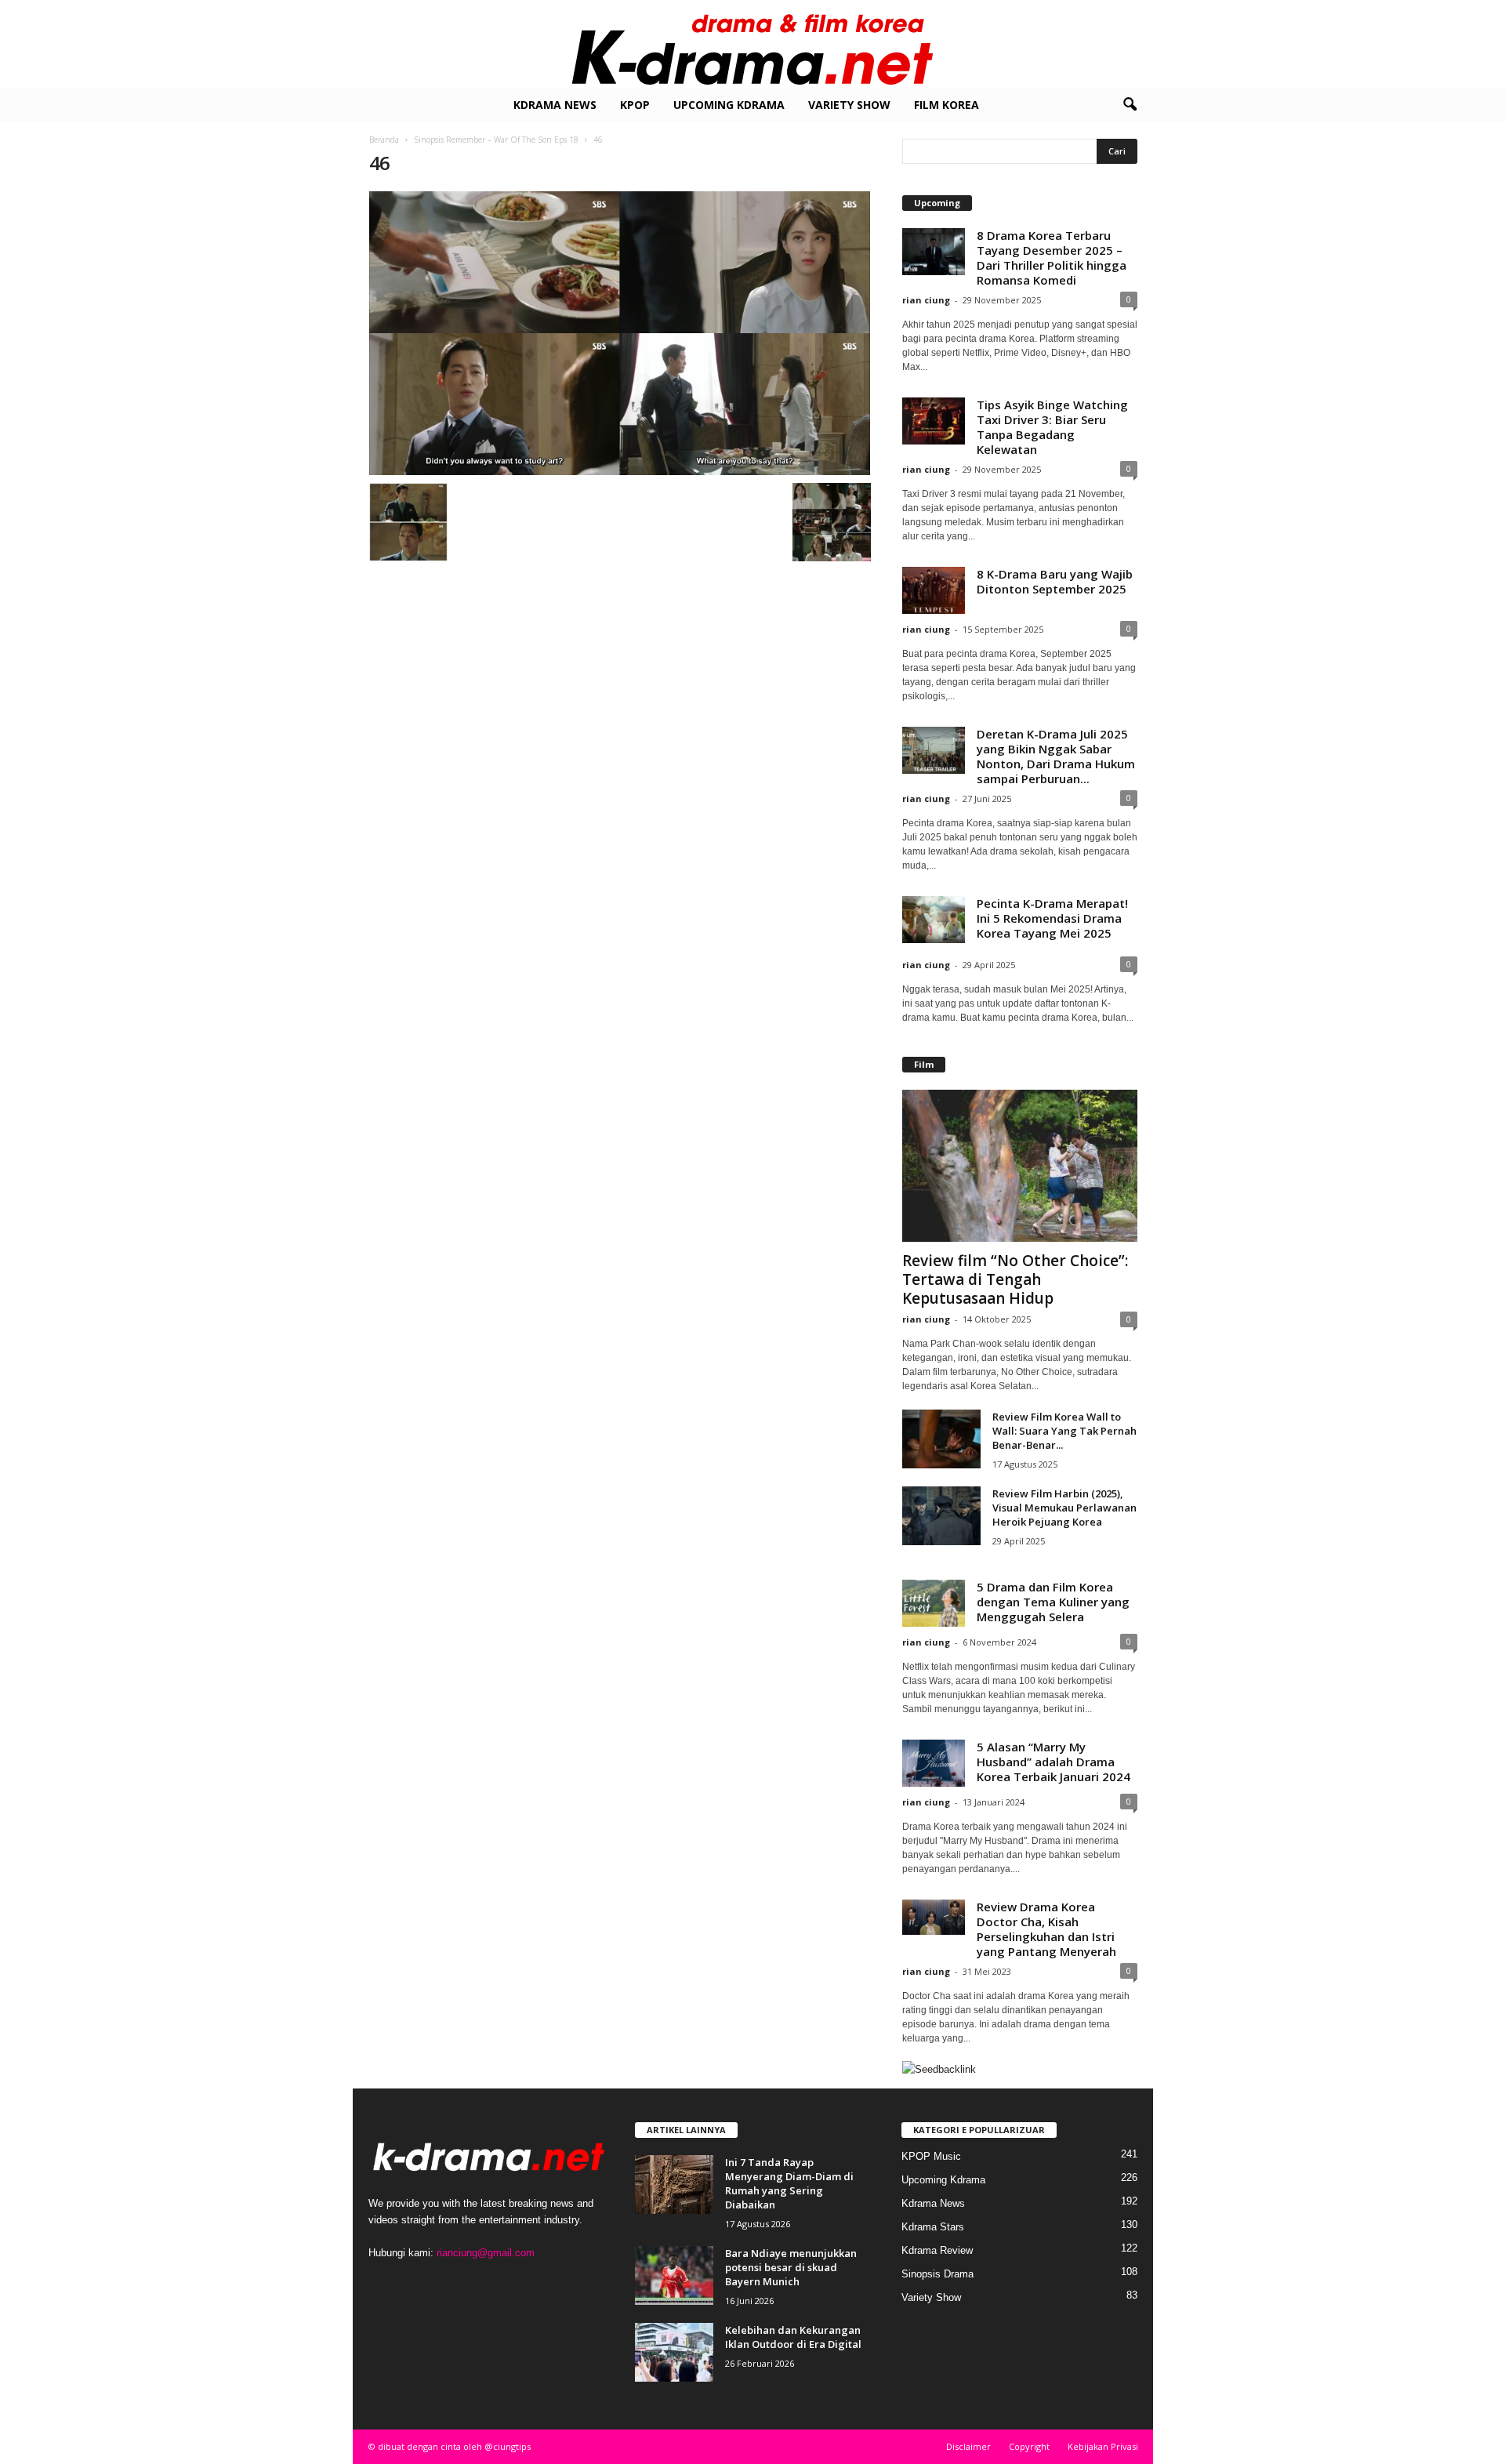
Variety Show (849, 105)
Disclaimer (968, 2446)
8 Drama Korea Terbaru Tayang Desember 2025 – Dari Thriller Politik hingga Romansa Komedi (1052, 258)
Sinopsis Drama (937, 2274)
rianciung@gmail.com (486, 2253)
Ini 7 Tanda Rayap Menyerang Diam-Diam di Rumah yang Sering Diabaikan (789, 2183)
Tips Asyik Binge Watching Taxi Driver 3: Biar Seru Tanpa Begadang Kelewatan (1052, 427)
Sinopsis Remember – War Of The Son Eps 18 (496, 140)
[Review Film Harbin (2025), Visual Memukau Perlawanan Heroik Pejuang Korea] (941, 1516)
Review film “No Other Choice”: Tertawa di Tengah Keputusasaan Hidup (1015, 1279)
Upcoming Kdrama (729, 105)
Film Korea (947, 105)
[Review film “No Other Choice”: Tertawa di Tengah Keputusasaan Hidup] (1020, 1166)
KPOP (635, 105)
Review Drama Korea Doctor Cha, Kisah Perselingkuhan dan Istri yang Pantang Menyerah (1046, 1929)
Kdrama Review (937, 2250)
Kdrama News (555, 105)
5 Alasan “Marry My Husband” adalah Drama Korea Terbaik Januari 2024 (1053, 1762)
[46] (620, 333)
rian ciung (926, 300)
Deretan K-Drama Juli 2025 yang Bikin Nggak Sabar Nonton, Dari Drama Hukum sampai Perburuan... (1056, 756)
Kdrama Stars (933, 2227)
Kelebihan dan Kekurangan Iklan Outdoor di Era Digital (793, 2337)
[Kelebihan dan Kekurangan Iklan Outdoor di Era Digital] (674, 2352)
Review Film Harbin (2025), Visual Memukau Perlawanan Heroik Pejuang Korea (1064, 1508)
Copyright (1029, 2446)
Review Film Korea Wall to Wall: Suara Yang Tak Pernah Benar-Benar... (1064, 1431)
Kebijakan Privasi (1103, 2446)
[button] (1130, 105)
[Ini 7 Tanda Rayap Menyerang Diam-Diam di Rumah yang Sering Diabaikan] (674, 2185)
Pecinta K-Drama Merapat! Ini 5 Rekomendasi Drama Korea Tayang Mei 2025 (1052, 918)
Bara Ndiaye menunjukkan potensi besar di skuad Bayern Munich (791, 2267)
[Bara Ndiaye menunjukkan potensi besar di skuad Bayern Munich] (674, 2275)
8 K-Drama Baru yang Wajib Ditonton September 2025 (1055, 581)
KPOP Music (931, 2156)
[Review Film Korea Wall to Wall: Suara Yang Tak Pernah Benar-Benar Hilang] (941, 1439)
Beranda (384, 140)
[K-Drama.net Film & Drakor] (752, 44)
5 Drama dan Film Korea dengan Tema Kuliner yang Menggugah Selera (1053, 1602)
